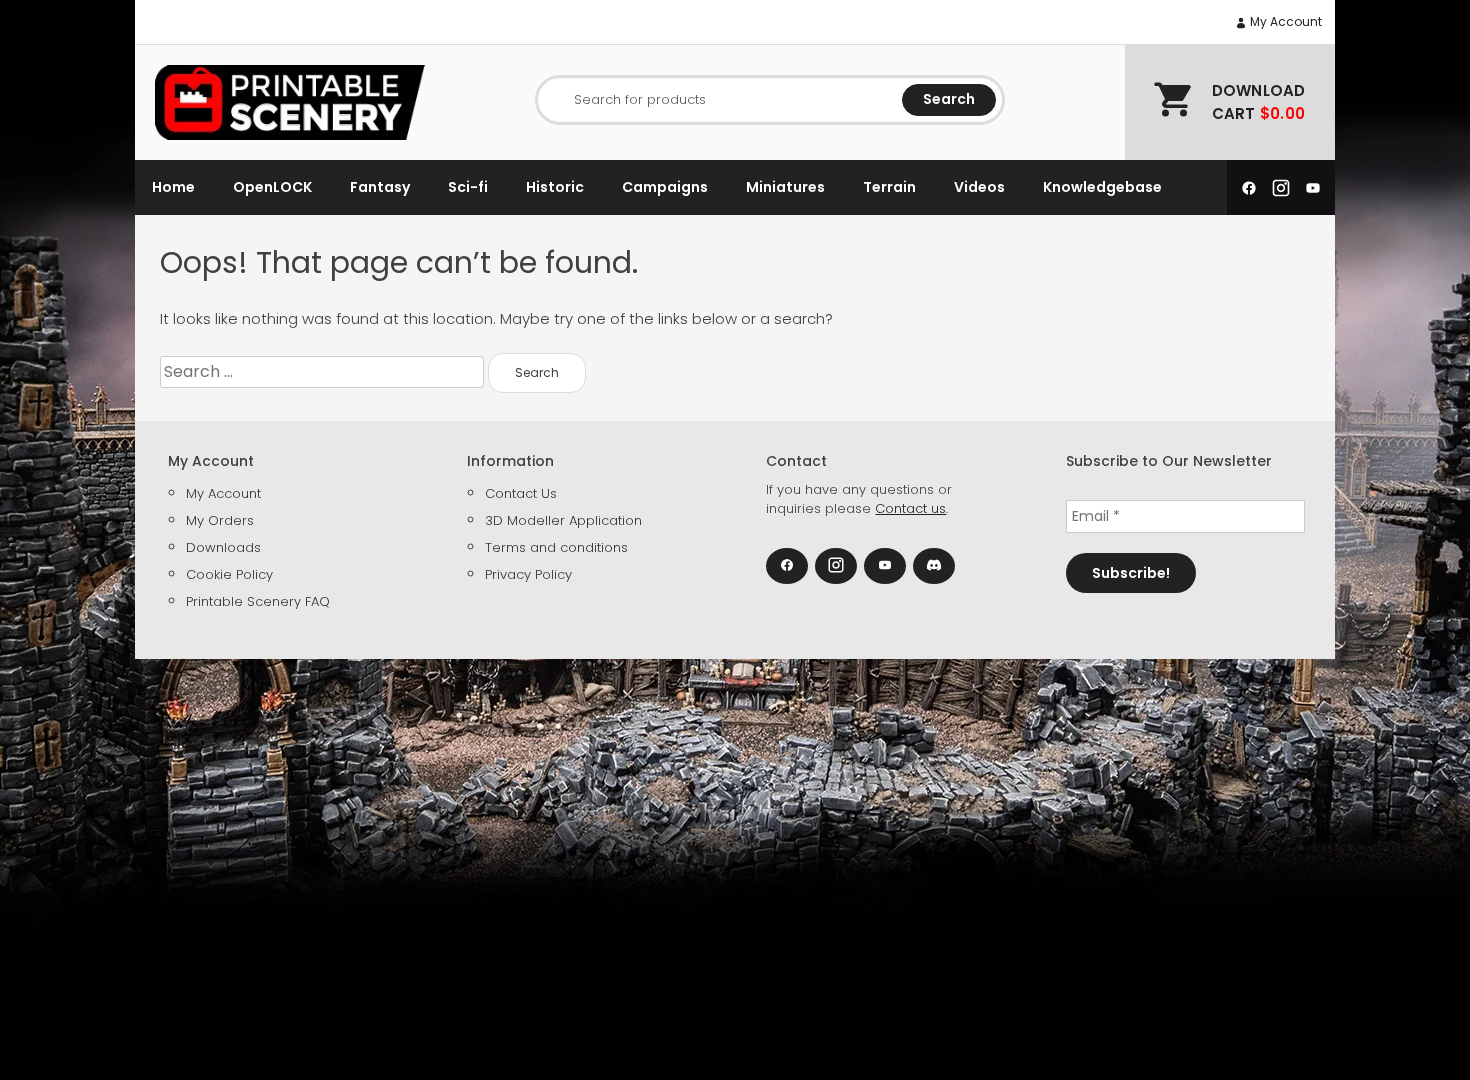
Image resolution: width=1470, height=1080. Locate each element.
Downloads (223, 547)
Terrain (889, 187)
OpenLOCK (272, 187)
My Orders (220, 520)
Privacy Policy (528, 574)
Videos (979, 187)
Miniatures (785, 187)
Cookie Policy (229, 574)
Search (949, 99)
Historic (555, 187)
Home (173, 187)
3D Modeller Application (563, 520)
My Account (1284, 21)
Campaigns (665, 187)
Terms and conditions (556, 547)
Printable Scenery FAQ (258, 601)
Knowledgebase (1102, 187)
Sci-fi (468, 187)
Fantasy (380, 187)
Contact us (910, 508)
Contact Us (521, 493)
